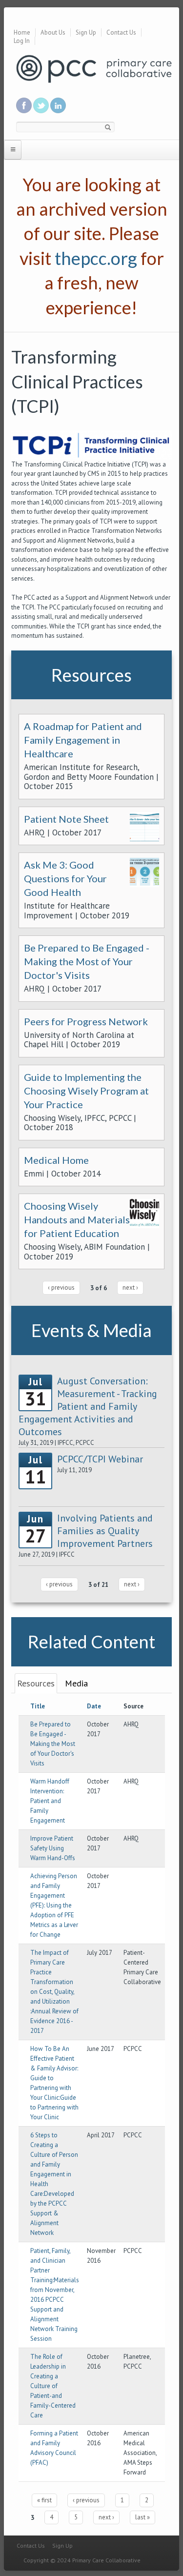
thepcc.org (96, 258)
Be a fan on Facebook (24, 105)
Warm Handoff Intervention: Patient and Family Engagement (50, 1801)
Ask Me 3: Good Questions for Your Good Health (65, 878)
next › (130, 1288)
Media (76, 1683)
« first (44, 2500)
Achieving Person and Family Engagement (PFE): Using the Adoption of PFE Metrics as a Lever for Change (54, 1905)
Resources (36, 1683)
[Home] (94, 68)
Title (38, 1706)
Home (22, 32)
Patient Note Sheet (66, 819)
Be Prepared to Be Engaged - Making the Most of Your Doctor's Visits (87, 961)
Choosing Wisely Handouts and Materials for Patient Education (77, 1219)
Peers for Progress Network (86, 1021)
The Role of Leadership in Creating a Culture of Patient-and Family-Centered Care (53, 2386)
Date (94, 1706)
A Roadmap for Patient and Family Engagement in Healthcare (83, 740)
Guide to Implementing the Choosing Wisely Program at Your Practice (86, 1091)
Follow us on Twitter (41, 105)
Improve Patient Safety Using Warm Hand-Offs (53, 1848)
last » (142, 2517)
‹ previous (61, 1288)
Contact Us (121, 32)
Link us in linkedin (58, 105)
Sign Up (86, 32)
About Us (53, 32)
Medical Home (56, 1160)
